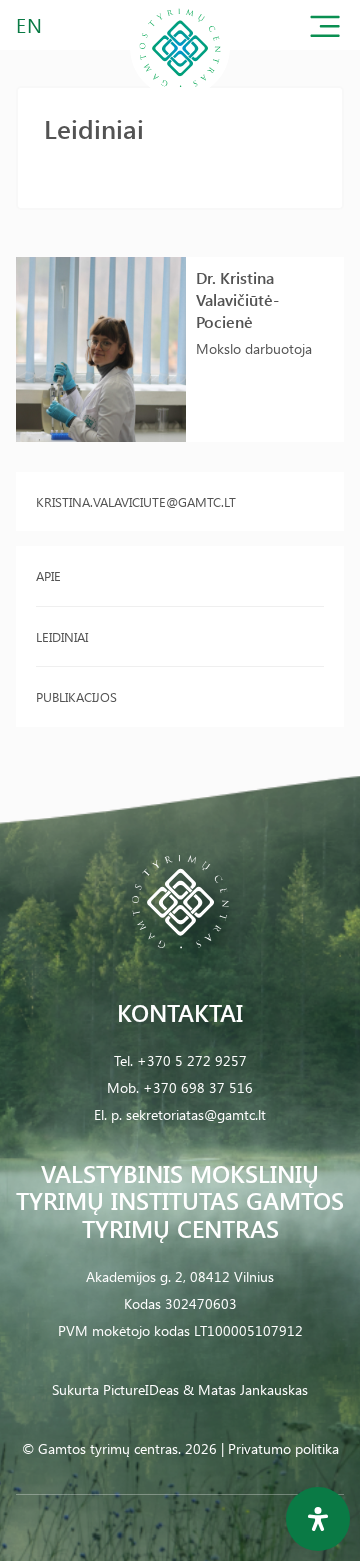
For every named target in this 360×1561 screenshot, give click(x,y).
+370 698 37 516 (198, 1087)
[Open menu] (325, 30)
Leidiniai (62, 636)
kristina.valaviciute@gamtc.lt (136, 501)
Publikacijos (76, 696)
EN (30, 24)
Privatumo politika (283, 1448)
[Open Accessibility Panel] (318, 1519)
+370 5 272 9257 (192, 1060)
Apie (48, 575)
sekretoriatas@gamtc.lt (196, 1114)
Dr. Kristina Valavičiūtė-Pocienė (237, 299)
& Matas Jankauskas (245, 1389)
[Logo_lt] (180, 93)
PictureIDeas (141, 1389)
